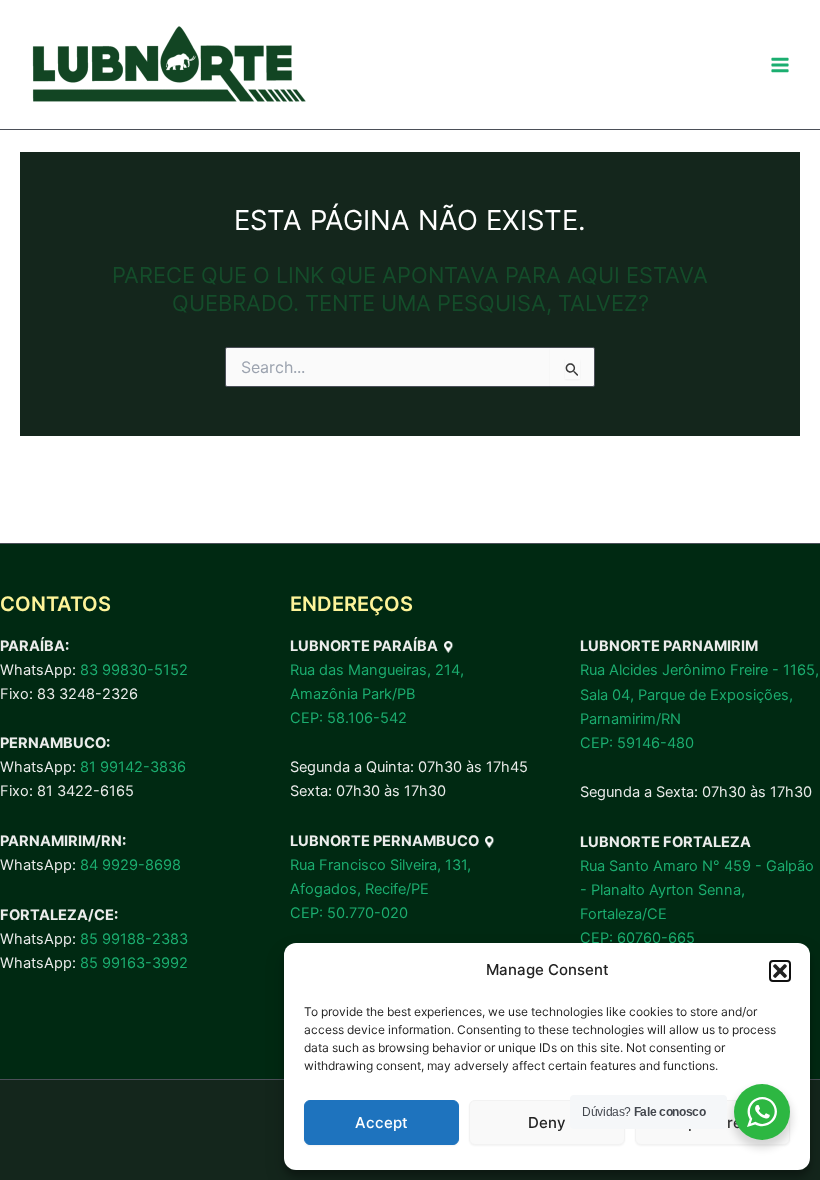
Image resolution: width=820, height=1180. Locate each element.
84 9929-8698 (130, 865)
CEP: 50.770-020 (349, 913)
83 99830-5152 (134, 670)
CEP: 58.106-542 (348, 718)
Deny (547, 1122)
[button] (780, 971)
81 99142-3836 (133, 767)
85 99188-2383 (134, 939)
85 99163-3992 (134, 963)
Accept (381, 1122)
